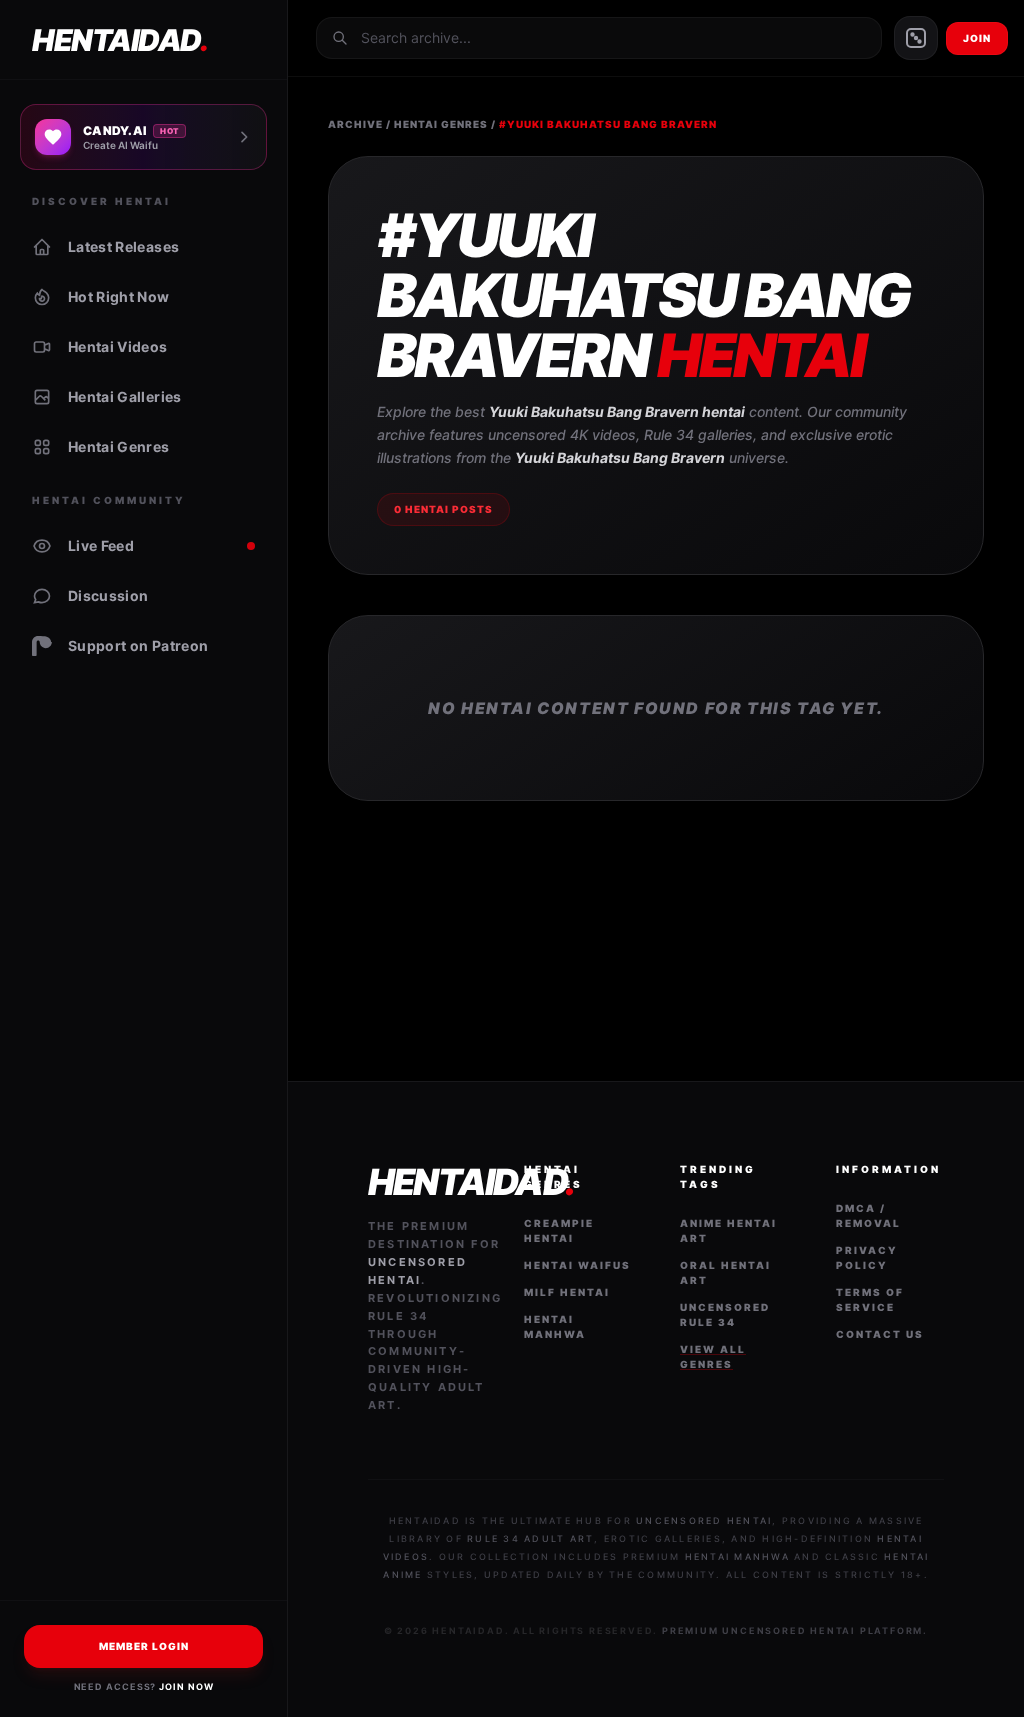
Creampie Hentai (559, 1230)
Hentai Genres (119, 446)
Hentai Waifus (577, 1265)
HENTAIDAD (119, 40)
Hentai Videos (118, 346)
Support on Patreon (138, 645)
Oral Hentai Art (725, 1272)
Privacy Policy (867, 1257)
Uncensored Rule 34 (725, 1314)
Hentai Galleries (125, 396)
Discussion (108, 595)
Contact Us (880, 1334)
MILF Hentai (567, 1292)
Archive (355, 124)
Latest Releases (123, 246)
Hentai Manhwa (555, 1326)
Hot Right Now (119, 296)
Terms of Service (870, 1299)
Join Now (186, 1686)
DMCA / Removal (868, 1215)
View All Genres (713, 1356)
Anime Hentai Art (728, 1230)
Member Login (144, 1646)
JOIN (977, 38)
